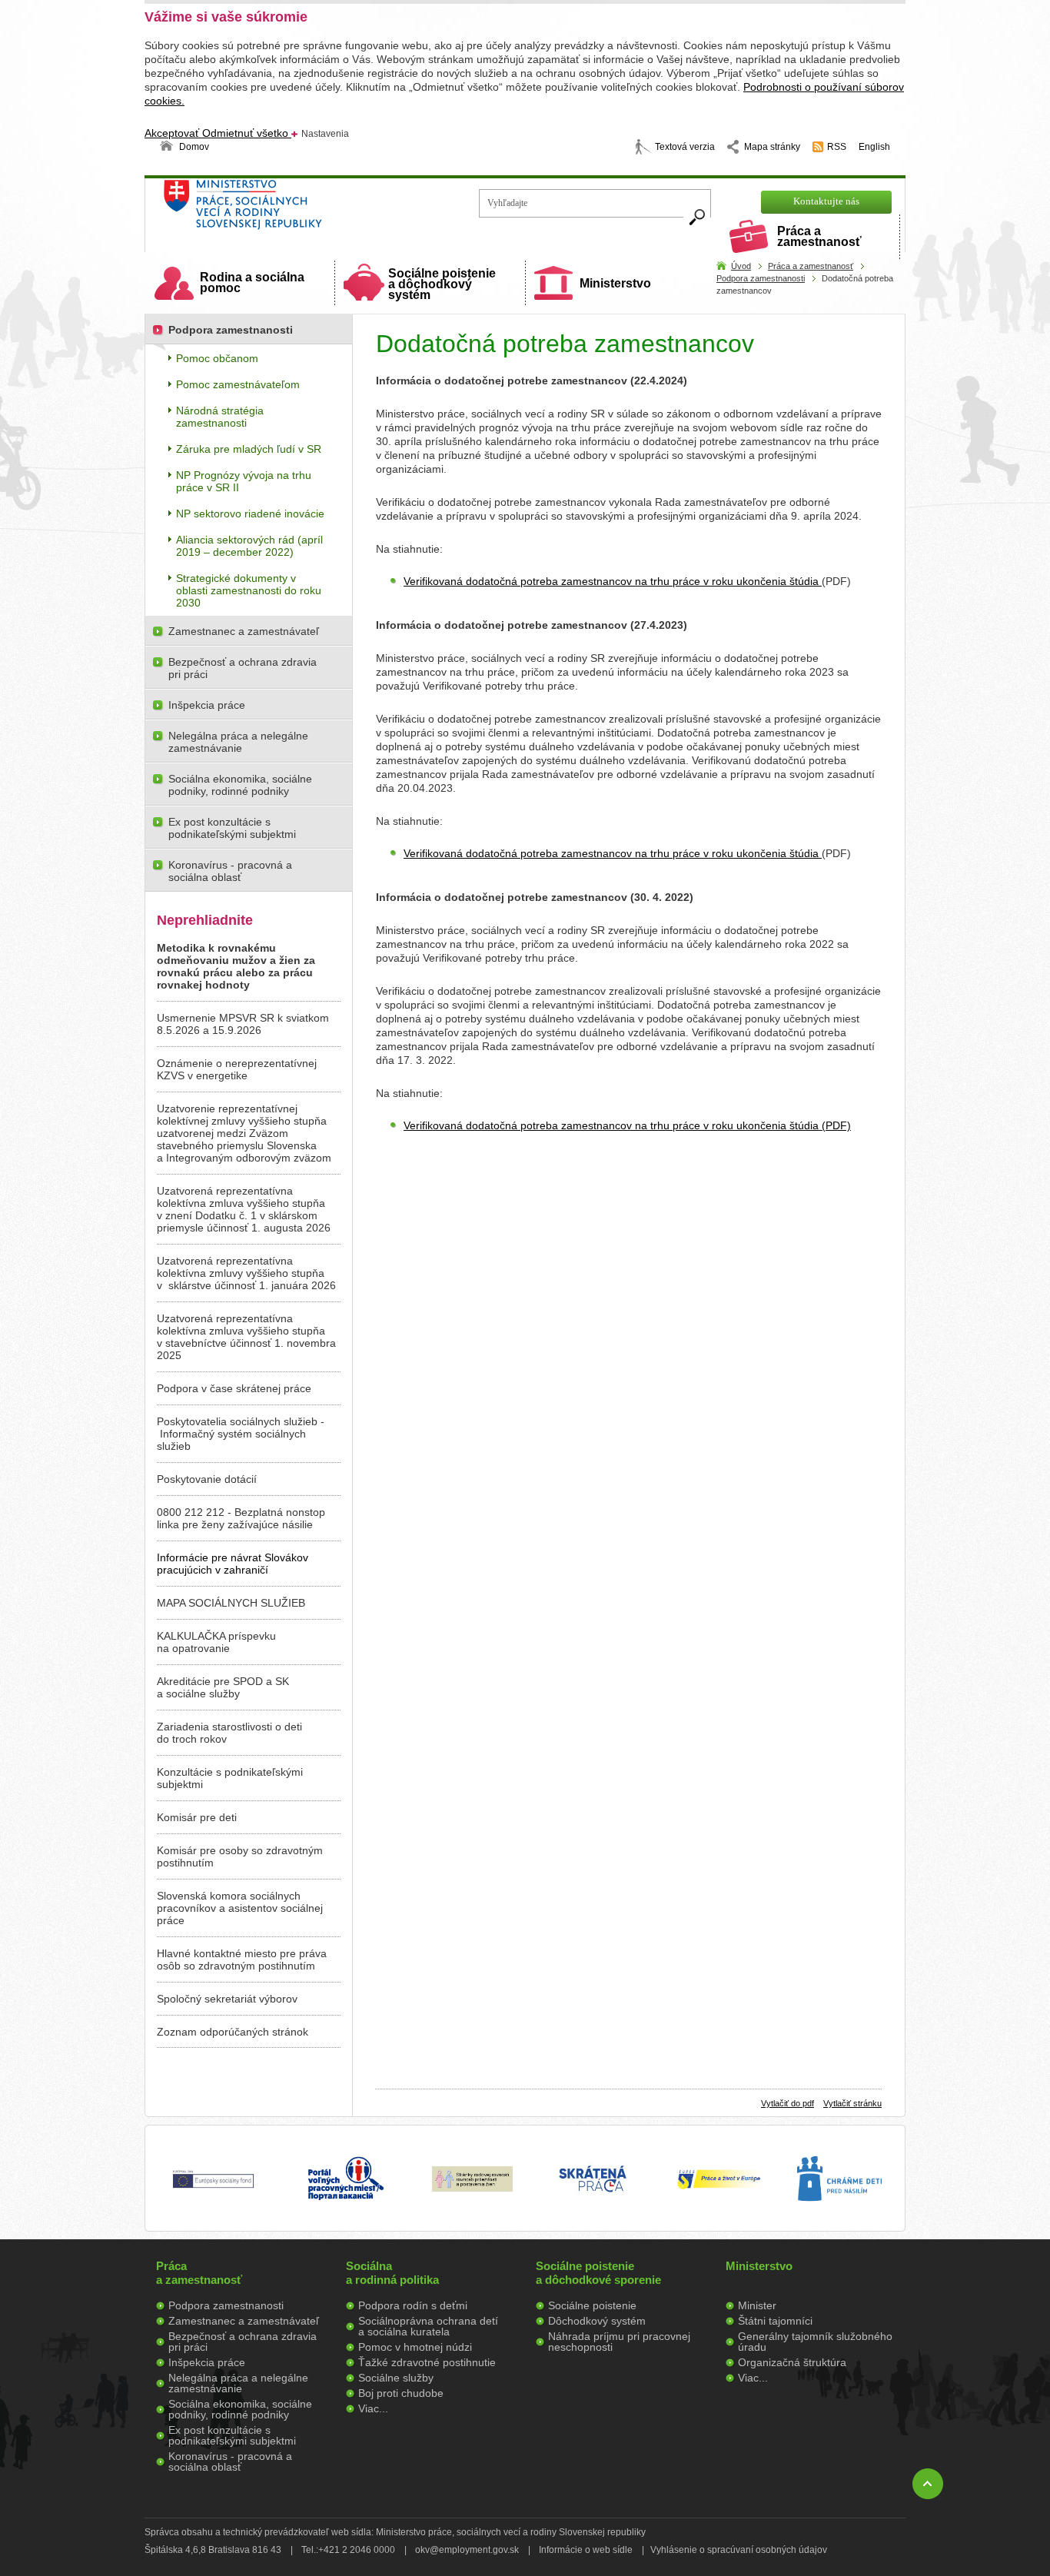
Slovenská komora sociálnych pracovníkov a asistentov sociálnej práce (240, 1908)
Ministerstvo (615, 283)
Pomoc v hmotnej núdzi (415, 2347)
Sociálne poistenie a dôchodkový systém (442, 284)
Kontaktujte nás (826, 201)
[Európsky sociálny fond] (213, 2189)
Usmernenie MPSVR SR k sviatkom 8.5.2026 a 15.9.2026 (243, 1024)
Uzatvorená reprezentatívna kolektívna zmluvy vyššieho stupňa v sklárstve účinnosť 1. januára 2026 (246, 1273)
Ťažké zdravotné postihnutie (427, 2362)
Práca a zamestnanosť (819, 236)
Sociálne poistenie (592, 2305)
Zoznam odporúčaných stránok (233, 2032)
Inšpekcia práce (207, 705)
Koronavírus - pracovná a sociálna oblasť (230, 871)
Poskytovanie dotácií (207, 1479)
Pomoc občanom (217, 358)
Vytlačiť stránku (852, 2103)
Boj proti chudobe (401, 2393)
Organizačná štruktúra (792, 2362)
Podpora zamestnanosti (761, 278)
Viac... (373, 2408)
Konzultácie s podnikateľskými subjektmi (230, 1778)
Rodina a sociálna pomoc (252, 283)
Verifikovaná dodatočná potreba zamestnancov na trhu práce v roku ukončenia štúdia (613, 581)
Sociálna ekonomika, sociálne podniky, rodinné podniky (240, 785)
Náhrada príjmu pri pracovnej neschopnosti (619, 2342)
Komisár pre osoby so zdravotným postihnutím (240, 1856)
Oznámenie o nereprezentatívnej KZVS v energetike (237, 1069)
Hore (928, 2484)
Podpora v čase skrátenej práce (234, 1388)
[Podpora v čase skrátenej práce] (593, 2201)
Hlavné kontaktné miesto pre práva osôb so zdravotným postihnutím (242, 1959)
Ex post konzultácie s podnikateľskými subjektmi (232, 828)
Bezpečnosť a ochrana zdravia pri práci (243, 668)
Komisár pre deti (197, 1817)
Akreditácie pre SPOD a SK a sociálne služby (223, 1687)
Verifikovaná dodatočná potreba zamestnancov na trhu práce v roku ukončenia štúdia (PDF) (627, 1125)
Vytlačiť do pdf (787, 2103)
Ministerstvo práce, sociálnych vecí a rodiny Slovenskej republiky (295, 209)
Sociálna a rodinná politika (392, 2273)
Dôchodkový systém (597, 2321)
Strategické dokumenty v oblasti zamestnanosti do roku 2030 (249, 590)
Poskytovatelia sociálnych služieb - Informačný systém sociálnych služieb (241, 1434)
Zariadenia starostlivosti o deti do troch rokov (229, 1733)
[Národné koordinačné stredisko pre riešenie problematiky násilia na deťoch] (839, 2217)
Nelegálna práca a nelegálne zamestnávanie (238, 742)
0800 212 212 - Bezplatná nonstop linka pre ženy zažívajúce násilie (241, 1518)
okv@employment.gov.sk (467, 2550)
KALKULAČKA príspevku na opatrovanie (216, 1642)
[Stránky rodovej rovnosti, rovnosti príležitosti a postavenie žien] (472, 2188)
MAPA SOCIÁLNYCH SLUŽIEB (231, 1603)
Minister (757, 2305)
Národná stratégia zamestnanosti (220, 417)
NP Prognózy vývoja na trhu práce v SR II (244, 481)
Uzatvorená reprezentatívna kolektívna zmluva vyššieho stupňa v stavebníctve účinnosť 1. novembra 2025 (246, 1337)
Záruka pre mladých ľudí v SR (249, 449)
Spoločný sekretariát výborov (227, 1999)
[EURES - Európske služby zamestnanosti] (719, 2188)
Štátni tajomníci (775, 2321)
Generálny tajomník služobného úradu (815, 2342)
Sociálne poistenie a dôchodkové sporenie (598, 2273)
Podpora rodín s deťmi (413, 2305)
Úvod (741, 266)
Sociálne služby (396, 2378)
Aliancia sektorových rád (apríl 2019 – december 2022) (249, 546)
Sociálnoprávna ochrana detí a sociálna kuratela (428, 2326)
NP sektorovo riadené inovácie (250, 514)
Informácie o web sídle (586, 2550)
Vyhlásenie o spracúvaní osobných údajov (739, 2550)
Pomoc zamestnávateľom (238, 384)
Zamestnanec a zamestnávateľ (244, 631)
